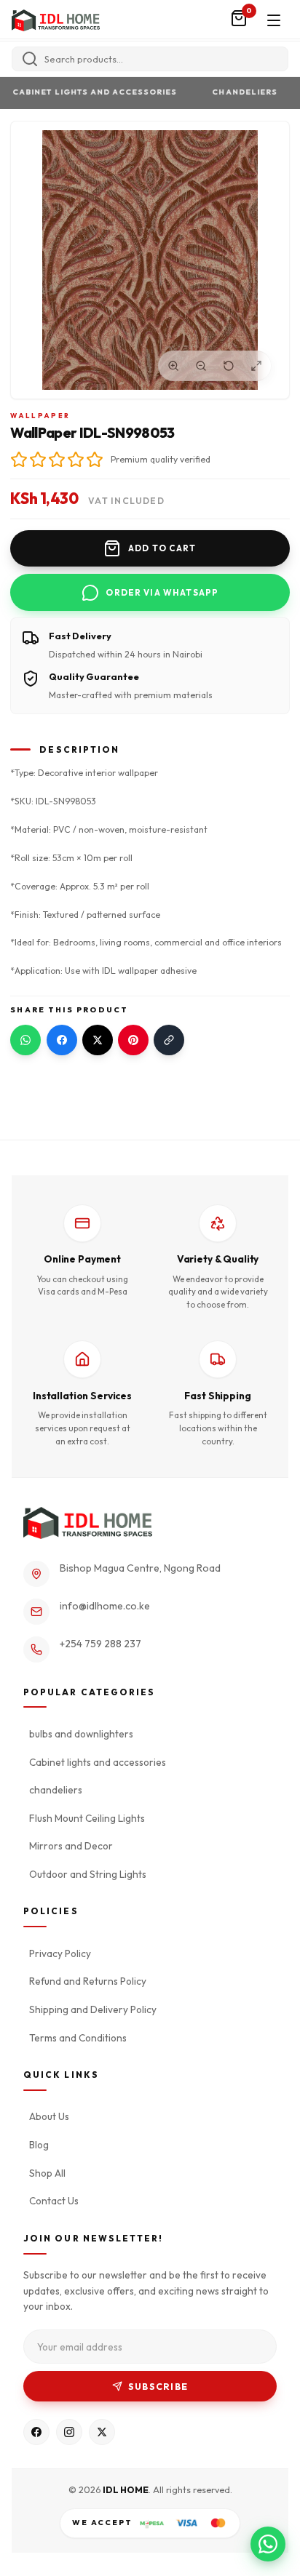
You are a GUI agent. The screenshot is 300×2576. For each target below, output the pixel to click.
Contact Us (54, 2201)
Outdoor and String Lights (88, 1874)
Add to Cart (162, 548)
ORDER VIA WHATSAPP (162, 592)
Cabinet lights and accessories (89, 92)
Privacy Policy (60, 1953)
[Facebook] (36, 2432)
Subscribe (158, 2387)
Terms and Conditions (78, 2038)
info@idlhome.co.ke (105, 1606)
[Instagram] (69, 2432)
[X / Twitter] (102, 2432)
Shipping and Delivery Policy (93, 2009)
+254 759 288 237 (100, 1644)
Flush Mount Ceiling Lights (87, 1818)
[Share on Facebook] (62, 1040)
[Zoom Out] (201, 366)
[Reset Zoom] (229, 366)
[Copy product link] (169, 1040)
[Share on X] (98, 1040)
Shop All (47, 2173)
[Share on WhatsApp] (25, 1040)
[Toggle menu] (274, 20)
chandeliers (238, 92)
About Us (49, 2116)
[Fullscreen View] (256, 366)
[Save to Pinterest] (133, 1040)
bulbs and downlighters (81, 1734)
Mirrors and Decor (71, 1846)
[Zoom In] (173, 366)
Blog (39, 2145)
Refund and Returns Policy (88, 1981)
